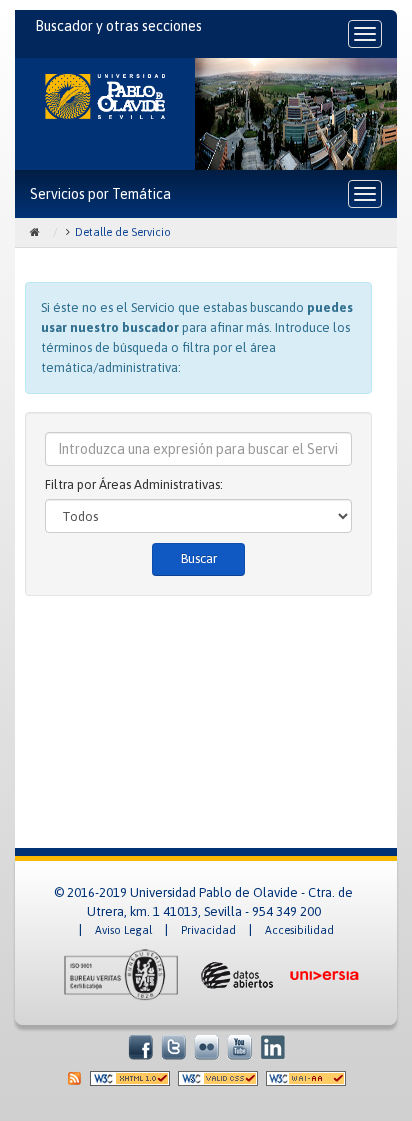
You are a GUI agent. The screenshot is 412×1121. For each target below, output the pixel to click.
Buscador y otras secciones (118, 26)
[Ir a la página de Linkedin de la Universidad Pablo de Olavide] (272, 1046)
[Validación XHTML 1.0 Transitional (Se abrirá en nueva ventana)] (130, 1077)
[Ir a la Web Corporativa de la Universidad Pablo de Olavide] (105, 96)
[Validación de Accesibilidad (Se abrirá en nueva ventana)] (306, 1077)
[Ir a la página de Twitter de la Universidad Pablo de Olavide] (173, 1046)
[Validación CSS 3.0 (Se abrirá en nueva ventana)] (218, 1077)
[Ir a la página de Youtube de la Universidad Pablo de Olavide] (239, 1046)
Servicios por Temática (100, 194)
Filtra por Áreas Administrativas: (134, 484)
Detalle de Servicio (123, 232)
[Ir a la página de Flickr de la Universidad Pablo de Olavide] (206, 1046)
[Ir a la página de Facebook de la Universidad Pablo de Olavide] (140, 1046)
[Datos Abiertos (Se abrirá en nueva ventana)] (235, 974)
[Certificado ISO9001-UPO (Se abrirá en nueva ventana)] (121, 974)
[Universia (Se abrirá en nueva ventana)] (324, 974)
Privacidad (208, 930)
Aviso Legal (123, 930)
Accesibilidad (299, 930)
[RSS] (74, 1077)
